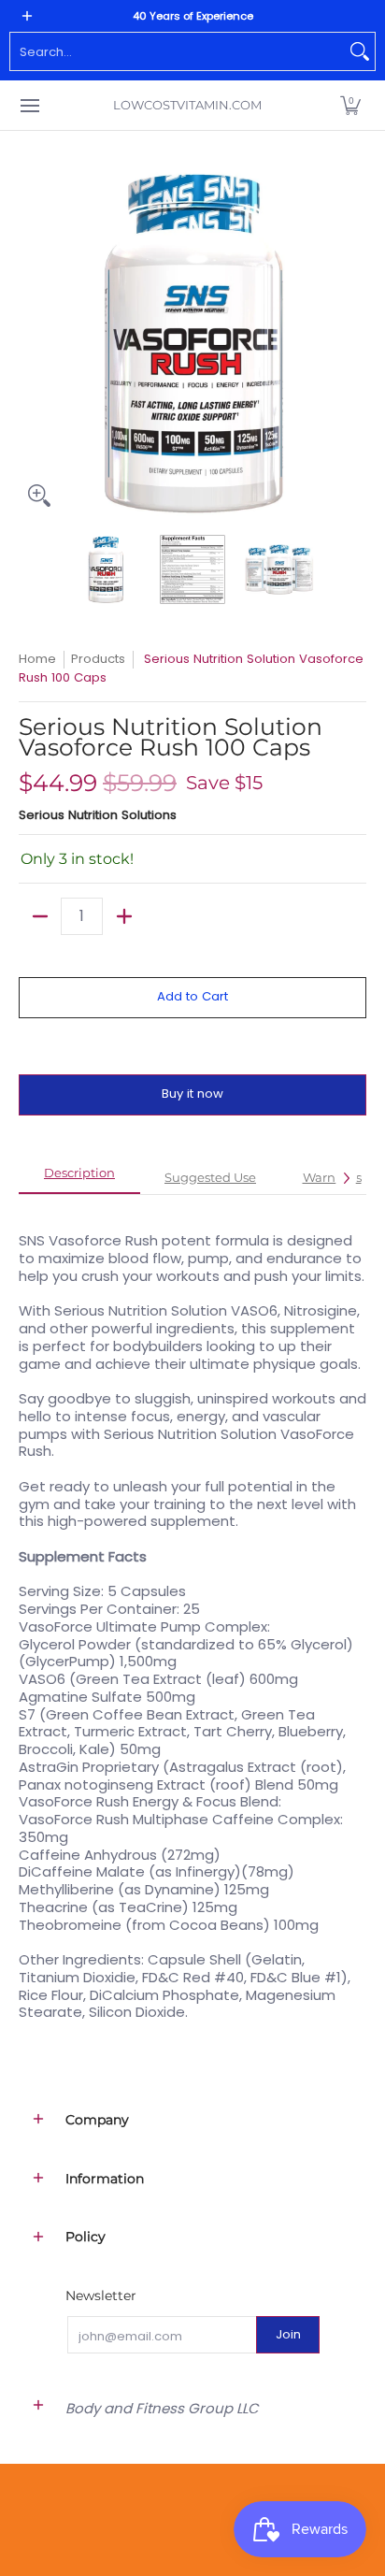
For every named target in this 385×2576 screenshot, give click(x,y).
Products (98, 659)
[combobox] (178, 51)
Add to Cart (192, 996)
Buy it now (192, 1094)
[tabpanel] (192, 1617)
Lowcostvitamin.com (187, 105)
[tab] (79, 1179)
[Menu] (29, 105)
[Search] (360, 51)
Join (288, 2334)
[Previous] (32, 342)
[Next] (353, 342)
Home (37, 659)
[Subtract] (40, 916)
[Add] (124, 916)
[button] (350, 105)
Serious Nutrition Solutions (98, 815)
